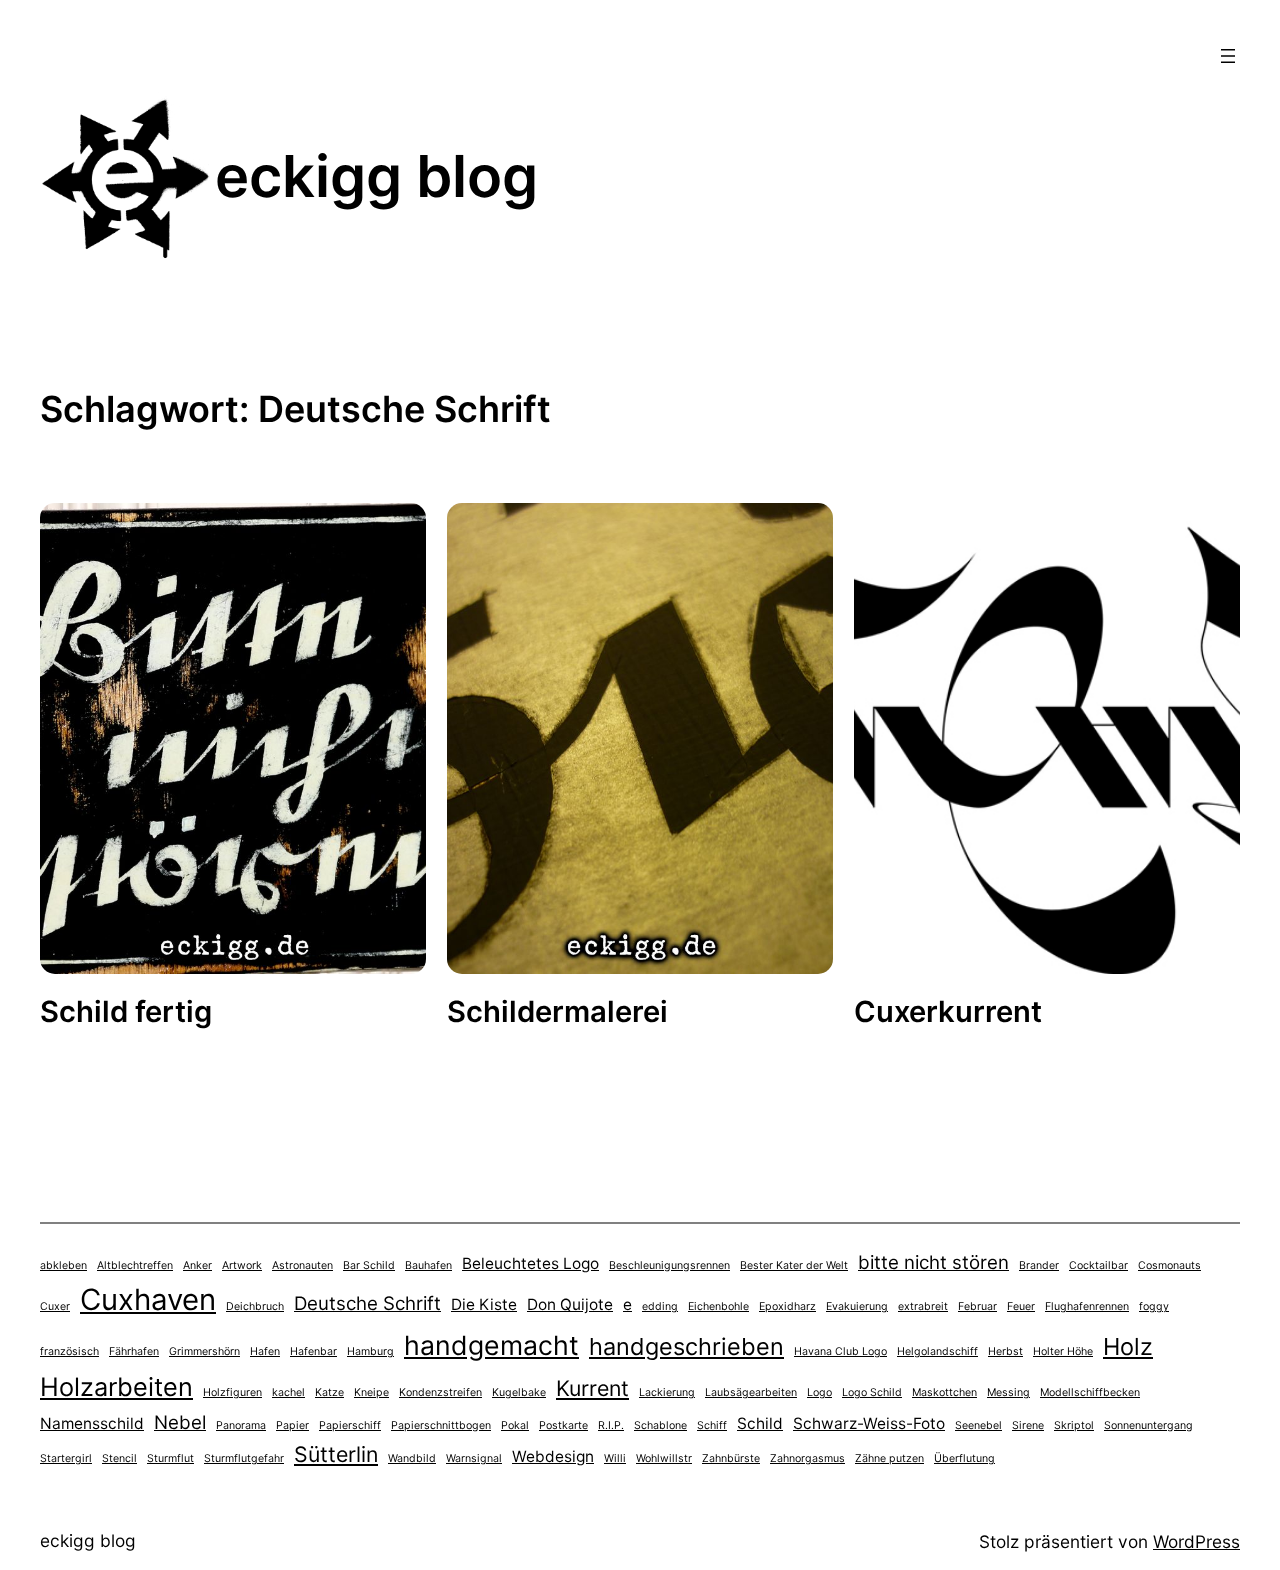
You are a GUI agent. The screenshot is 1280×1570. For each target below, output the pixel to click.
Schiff (712, 1425)
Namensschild (92, 1423)
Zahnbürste (731, 1458)
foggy (1154, 1306)
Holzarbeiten (116, 1386)
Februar (977, 1306)
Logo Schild (872, 1392)
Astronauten (302, 1265)
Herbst (1005, 1351)
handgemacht (491, 1345)
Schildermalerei (557, 1011)
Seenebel (978, 1425)
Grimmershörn (204, 1351)
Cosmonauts (1169, 1265)
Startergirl (66, 1458)
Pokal (515, 1425)
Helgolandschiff (937, 1351)
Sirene (1028, 1425)
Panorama (241, 1425)
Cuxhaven (148, 1299)
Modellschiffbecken (1090, 1392)
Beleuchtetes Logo (530, 1263)
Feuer (1021, 1306)
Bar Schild (369, 1265)
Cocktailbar (1098, 1265)
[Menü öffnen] (1228, 56)
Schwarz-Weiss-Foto (869, 1423)
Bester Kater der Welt (794, 1265)
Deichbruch (255, 1306)
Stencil (119, 1458)
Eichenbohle (718, 1306)
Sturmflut (170, 1458)
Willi (615, 1458)
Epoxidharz (787, 1306)
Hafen (265, 1351)
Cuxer (55, 1306)
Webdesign (553, 1456)
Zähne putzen (889, 1458)
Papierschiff (350, 1425)
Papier (292, 1425)
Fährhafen (134, 1351)
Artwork (242, 1265)
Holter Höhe (1063, 1351)
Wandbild (412, 1458)
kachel (288, 1392)
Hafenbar (313, 1351)
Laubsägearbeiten (751, 1392)
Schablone (660, 1425)
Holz (1128, 1346)
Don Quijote (570, 1304)
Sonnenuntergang (1148, 1425)
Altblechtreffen (135, 1265)
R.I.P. (611, 1425)
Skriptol (1074, 1425)
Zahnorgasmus (807, 1458)
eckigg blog (376, 176)
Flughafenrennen (1087, 1306)
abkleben (63, 1265)
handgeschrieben (686, 1346)
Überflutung (964, 1458)
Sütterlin (336, 1454)
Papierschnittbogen (441, 1425)
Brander (1039, 1265)
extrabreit (923, 1306)
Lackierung (667, 1392)
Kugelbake (519, 1392)
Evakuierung (857, 1306)
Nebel (180, 1422)
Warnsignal (474, 1458)
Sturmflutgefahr (244, 1458)
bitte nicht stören (933, 1262)
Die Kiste (484, 1304)
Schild (760, 1423)
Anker (197, 1265)
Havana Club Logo (840, 1351)
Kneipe (371, 1392)
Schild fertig (126, 1011)
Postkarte (563, 1425)
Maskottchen (944, 1392)
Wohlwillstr (664, 1458)
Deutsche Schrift (367, 1303)
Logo (819, 1392)
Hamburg (370, 1351)
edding (660, 1306)
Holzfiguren (232, 1392)
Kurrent (592, 1388)
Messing (1008, 1392)
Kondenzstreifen (440, 1392)
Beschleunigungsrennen (669, 1265)
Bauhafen (428, 1265)
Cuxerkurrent (948, 1011)
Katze (329, 1392)
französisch (69, 1351)
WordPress (1196, 1541)
